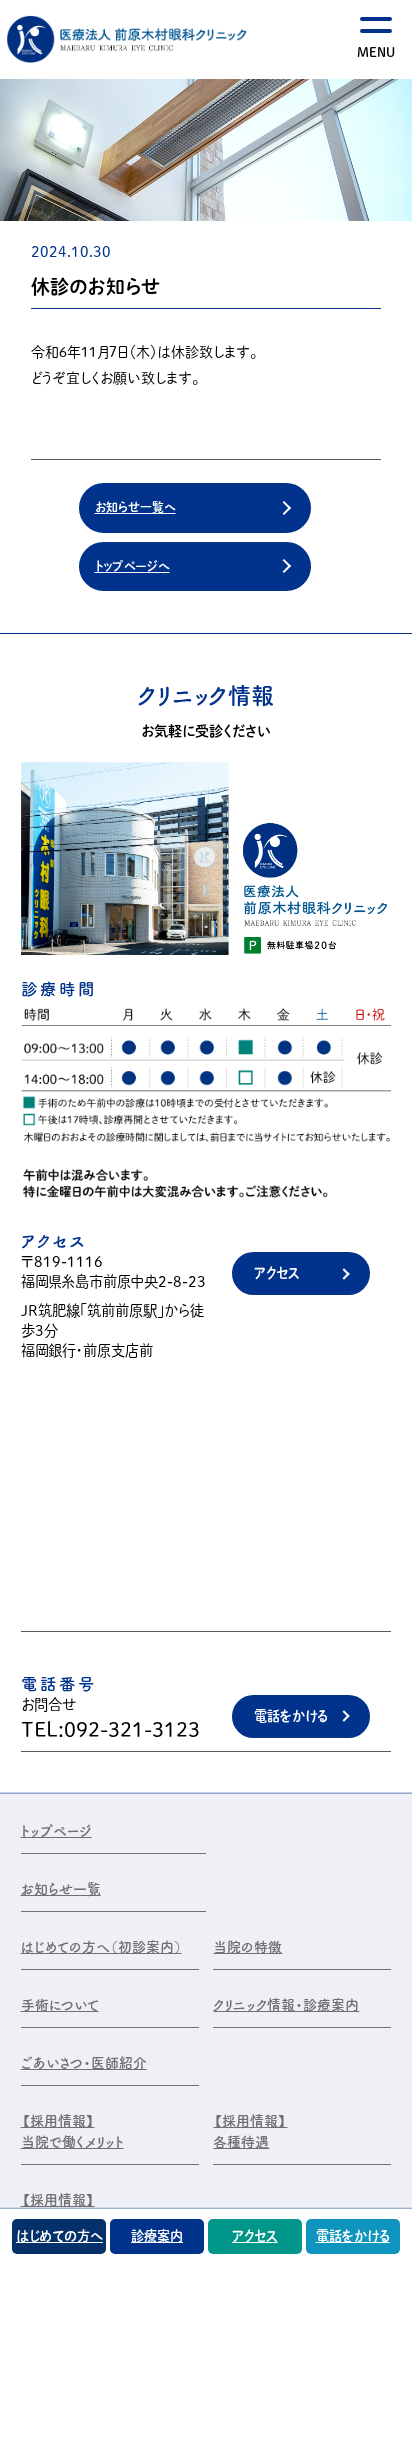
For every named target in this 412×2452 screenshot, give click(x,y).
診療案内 (157, 2236)
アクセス (277, 1273)
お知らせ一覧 (61, 1889)
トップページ (56, 1831)
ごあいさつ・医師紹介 (84, 2063)
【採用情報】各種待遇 (250, 2131)
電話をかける (291, 1716)
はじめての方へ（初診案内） (101, 1947)
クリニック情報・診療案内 (286, 2005)
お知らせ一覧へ (135, 507)
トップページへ (132, 566)
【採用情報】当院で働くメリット (72, 2131)
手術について (60, 2005)
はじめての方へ (59, 2236)
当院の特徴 (247, 1947)
